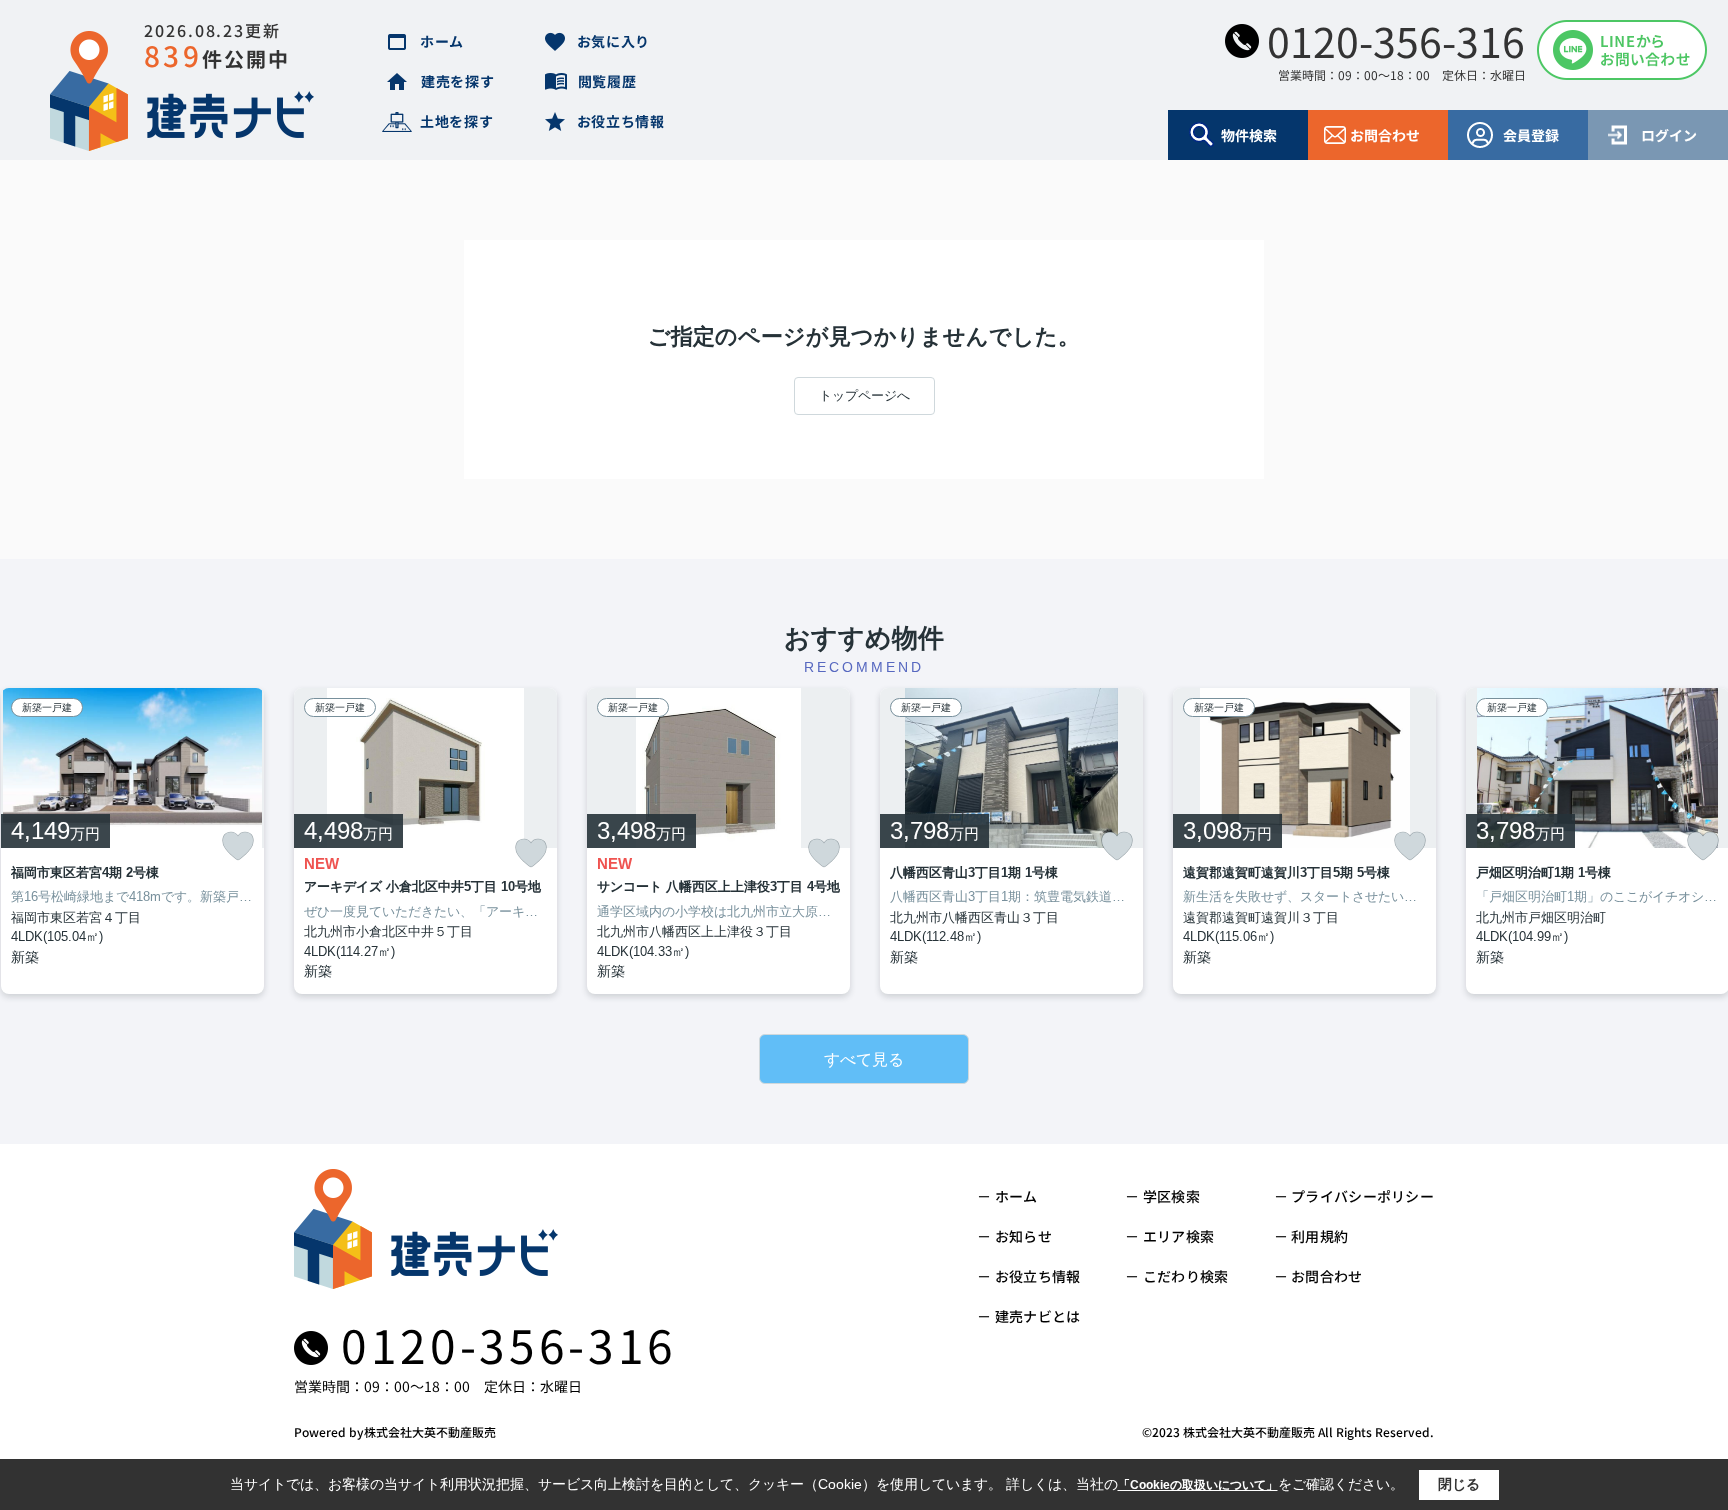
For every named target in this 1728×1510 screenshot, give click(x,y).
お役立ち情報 (621, 121)
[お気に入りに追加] (238, 846)
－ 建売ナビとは (1028, 1316)
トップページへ (864, 395)
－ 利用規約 (1311, 1236)
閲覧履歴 (607, 81)
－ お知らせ (1014, 1236)
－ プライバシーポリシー (1354, 1196)
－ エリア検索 (1169, 1236)
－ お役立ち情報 (1028, 1276)
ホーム (442, 41)
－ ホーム (1007, 1196)
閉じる (1459, 1484)
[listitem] (425, 841)
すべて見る (864, 1059)
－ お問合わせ (1318, 1276)
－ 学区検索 (1162, 1196)
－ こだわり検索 (1176, 1276)
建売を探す (458, 81)
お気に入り (614, 41)
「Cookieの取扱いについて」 (1198, 1485)
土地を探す (457, 121)
